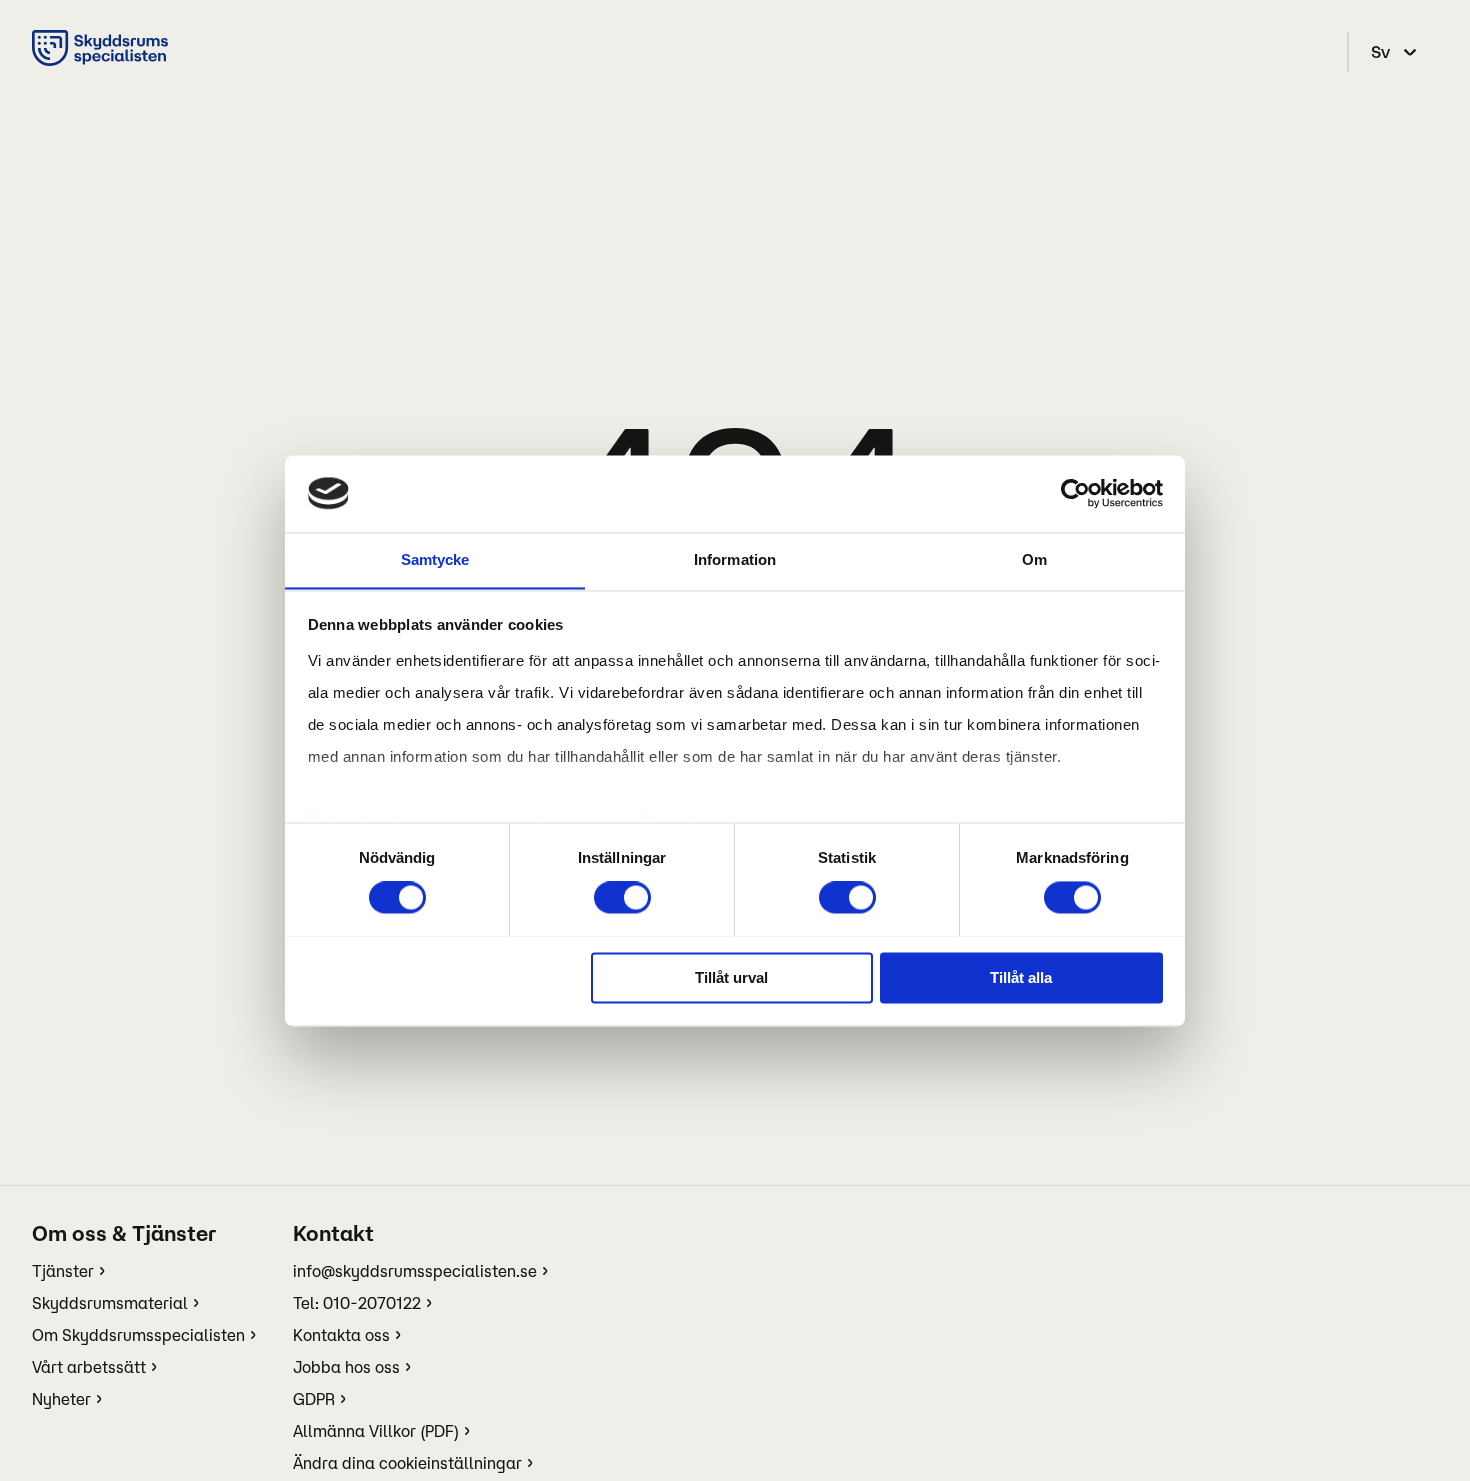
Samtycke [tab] (435, 559)
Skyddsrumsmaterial (110, 1303)
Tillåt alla (1021, 977)
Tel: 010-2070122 (357, 1303)
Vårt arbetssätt (89, 1367)
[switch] (622, 897)
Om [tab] (1034, 559)
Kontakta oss (341, 1335)
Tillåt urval (731, 977)
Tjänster (63, 1271)
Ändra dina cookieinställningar (407, 1463)
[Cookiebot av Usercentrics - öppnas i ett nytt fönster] (1075, 493)
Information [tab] (735, 559)
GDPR (314, 1399)
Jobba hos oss (346, 1367)
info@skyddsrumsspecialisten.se (415, 1271)
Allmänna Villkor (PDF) (376, 1431)
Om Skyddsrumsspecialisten (138, 1335)
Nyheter (61, 1399)
